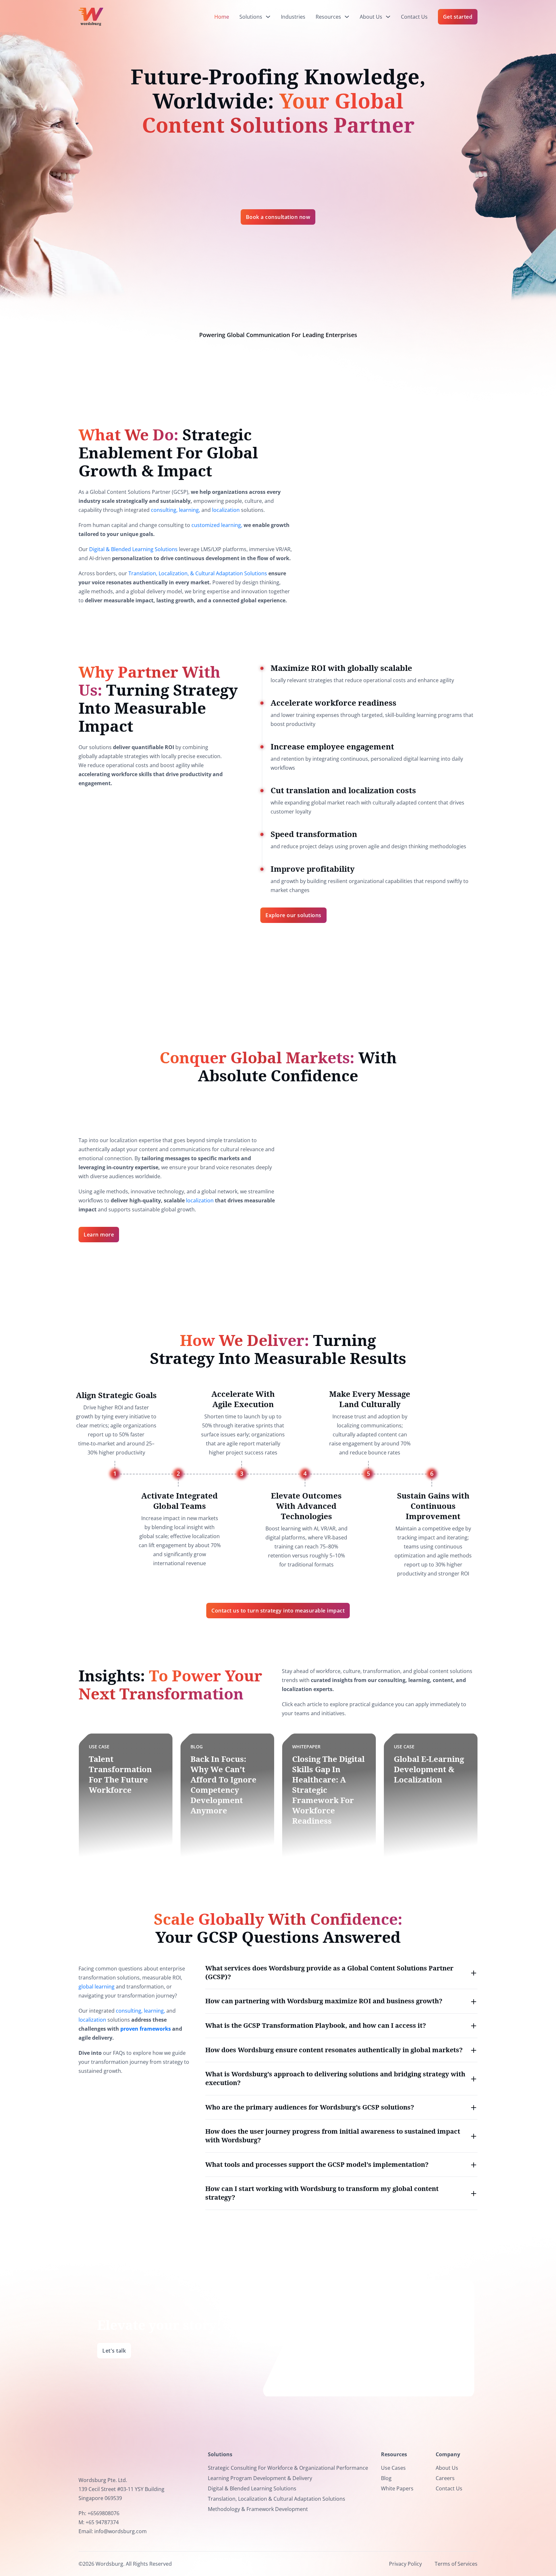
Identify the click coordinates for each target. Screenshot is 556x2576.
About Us (371, 17)
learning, (190, 510)
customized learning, (217, 525)
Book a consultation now (278, 217)
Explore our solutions (293, 915)
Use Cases (393, 2468)
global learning (97, 1987)
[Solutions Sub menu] (268, 17)
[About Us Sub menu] (388, 17)
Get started (458, 17)
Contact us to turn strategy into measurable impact (278, 1611)
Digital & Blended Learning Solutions (133, 549)
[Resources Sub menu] (347, 17)
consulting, (164, 510)
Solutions (251, 17)
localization (226, 510)
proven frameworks (146, 2029)
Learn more (99, 1235)
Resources (328, 17)
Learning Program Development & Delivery (260, 2478)
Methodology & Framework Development (258, 2509)
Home (222, 17)
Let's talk (114, 2351)
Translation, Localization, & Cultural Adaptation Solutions (198, 573)
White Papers (397, 2488)
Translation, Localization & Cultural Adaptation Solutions (277, 2499)
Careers (445, 2478)
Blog (386, 2478)
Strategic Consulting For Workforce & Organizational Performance (288, 2468)
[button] (341, 1973)
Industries (293, 17)
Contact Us (414, 17)
